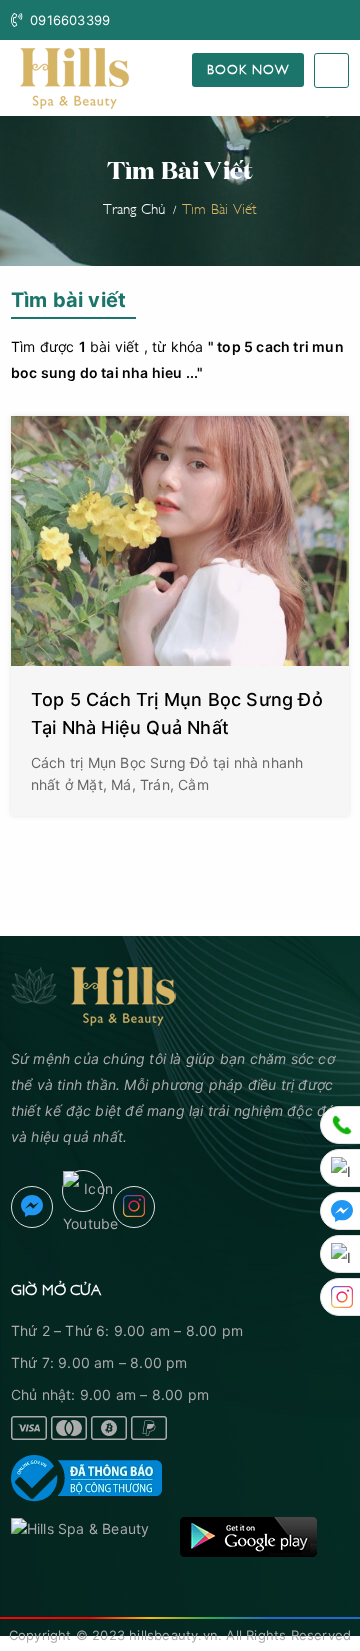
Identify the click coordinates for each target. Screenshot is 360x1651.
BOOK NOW (248, 68)
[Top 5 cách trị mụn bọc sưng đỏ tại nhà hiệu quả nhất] (180, 541)
